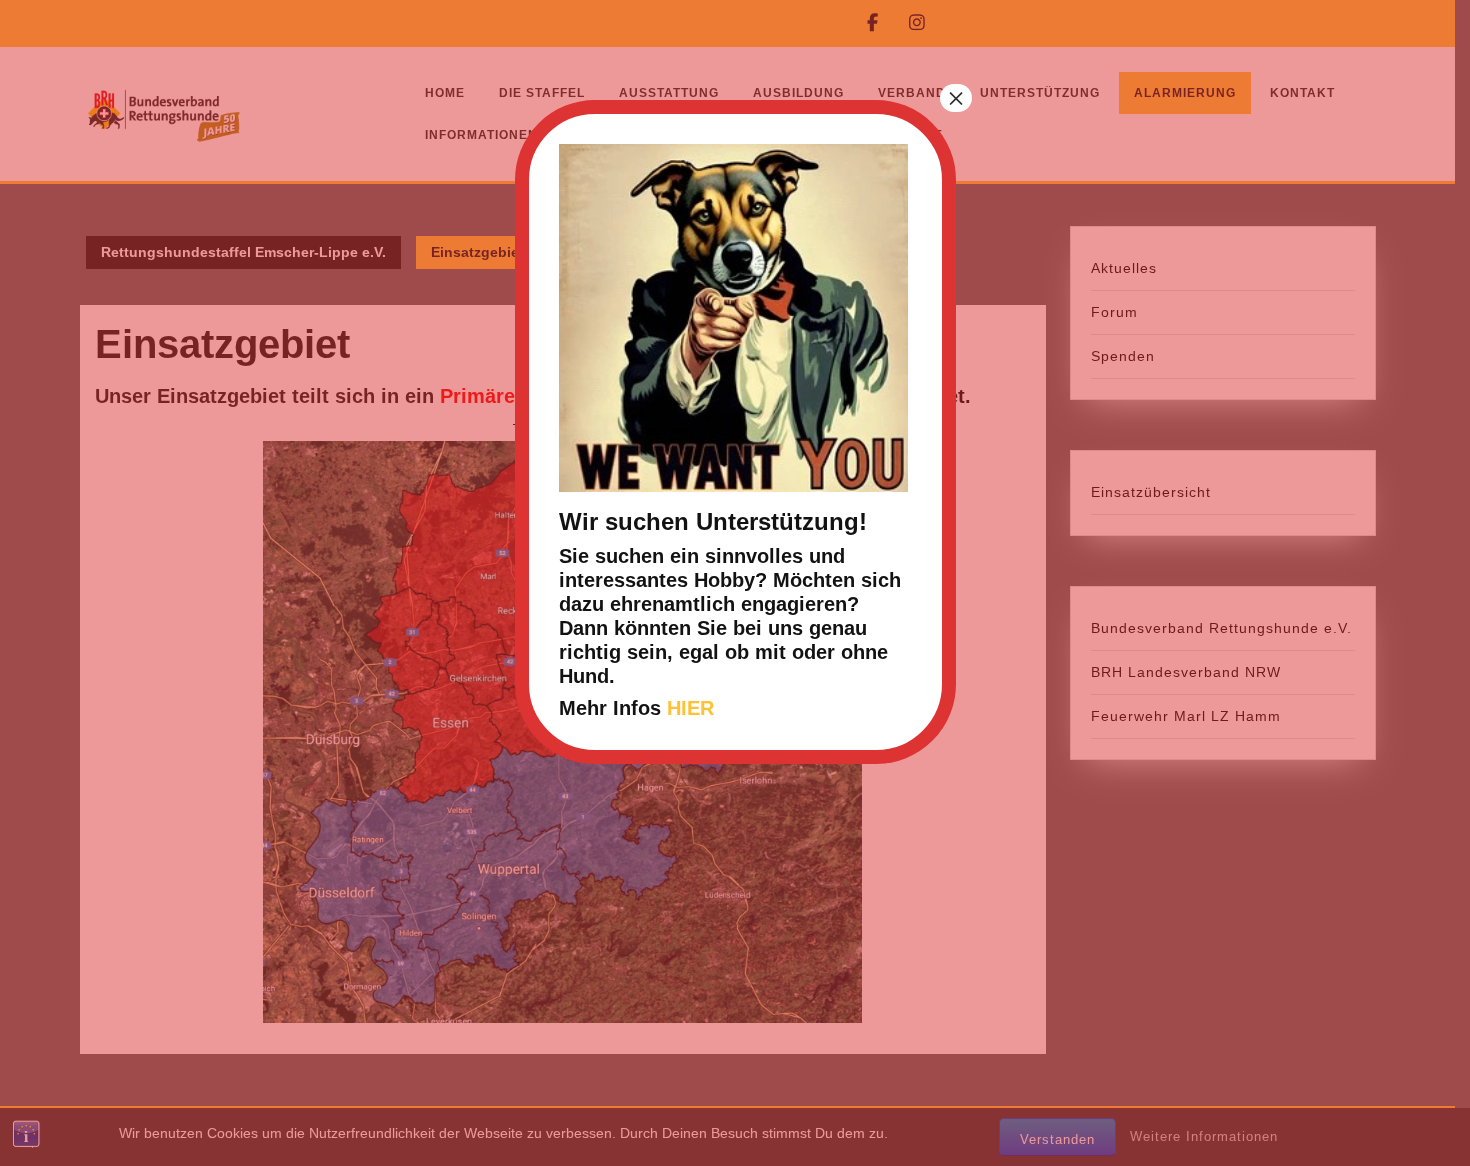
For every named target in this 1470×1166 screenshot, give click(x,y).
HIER (690, 708)
